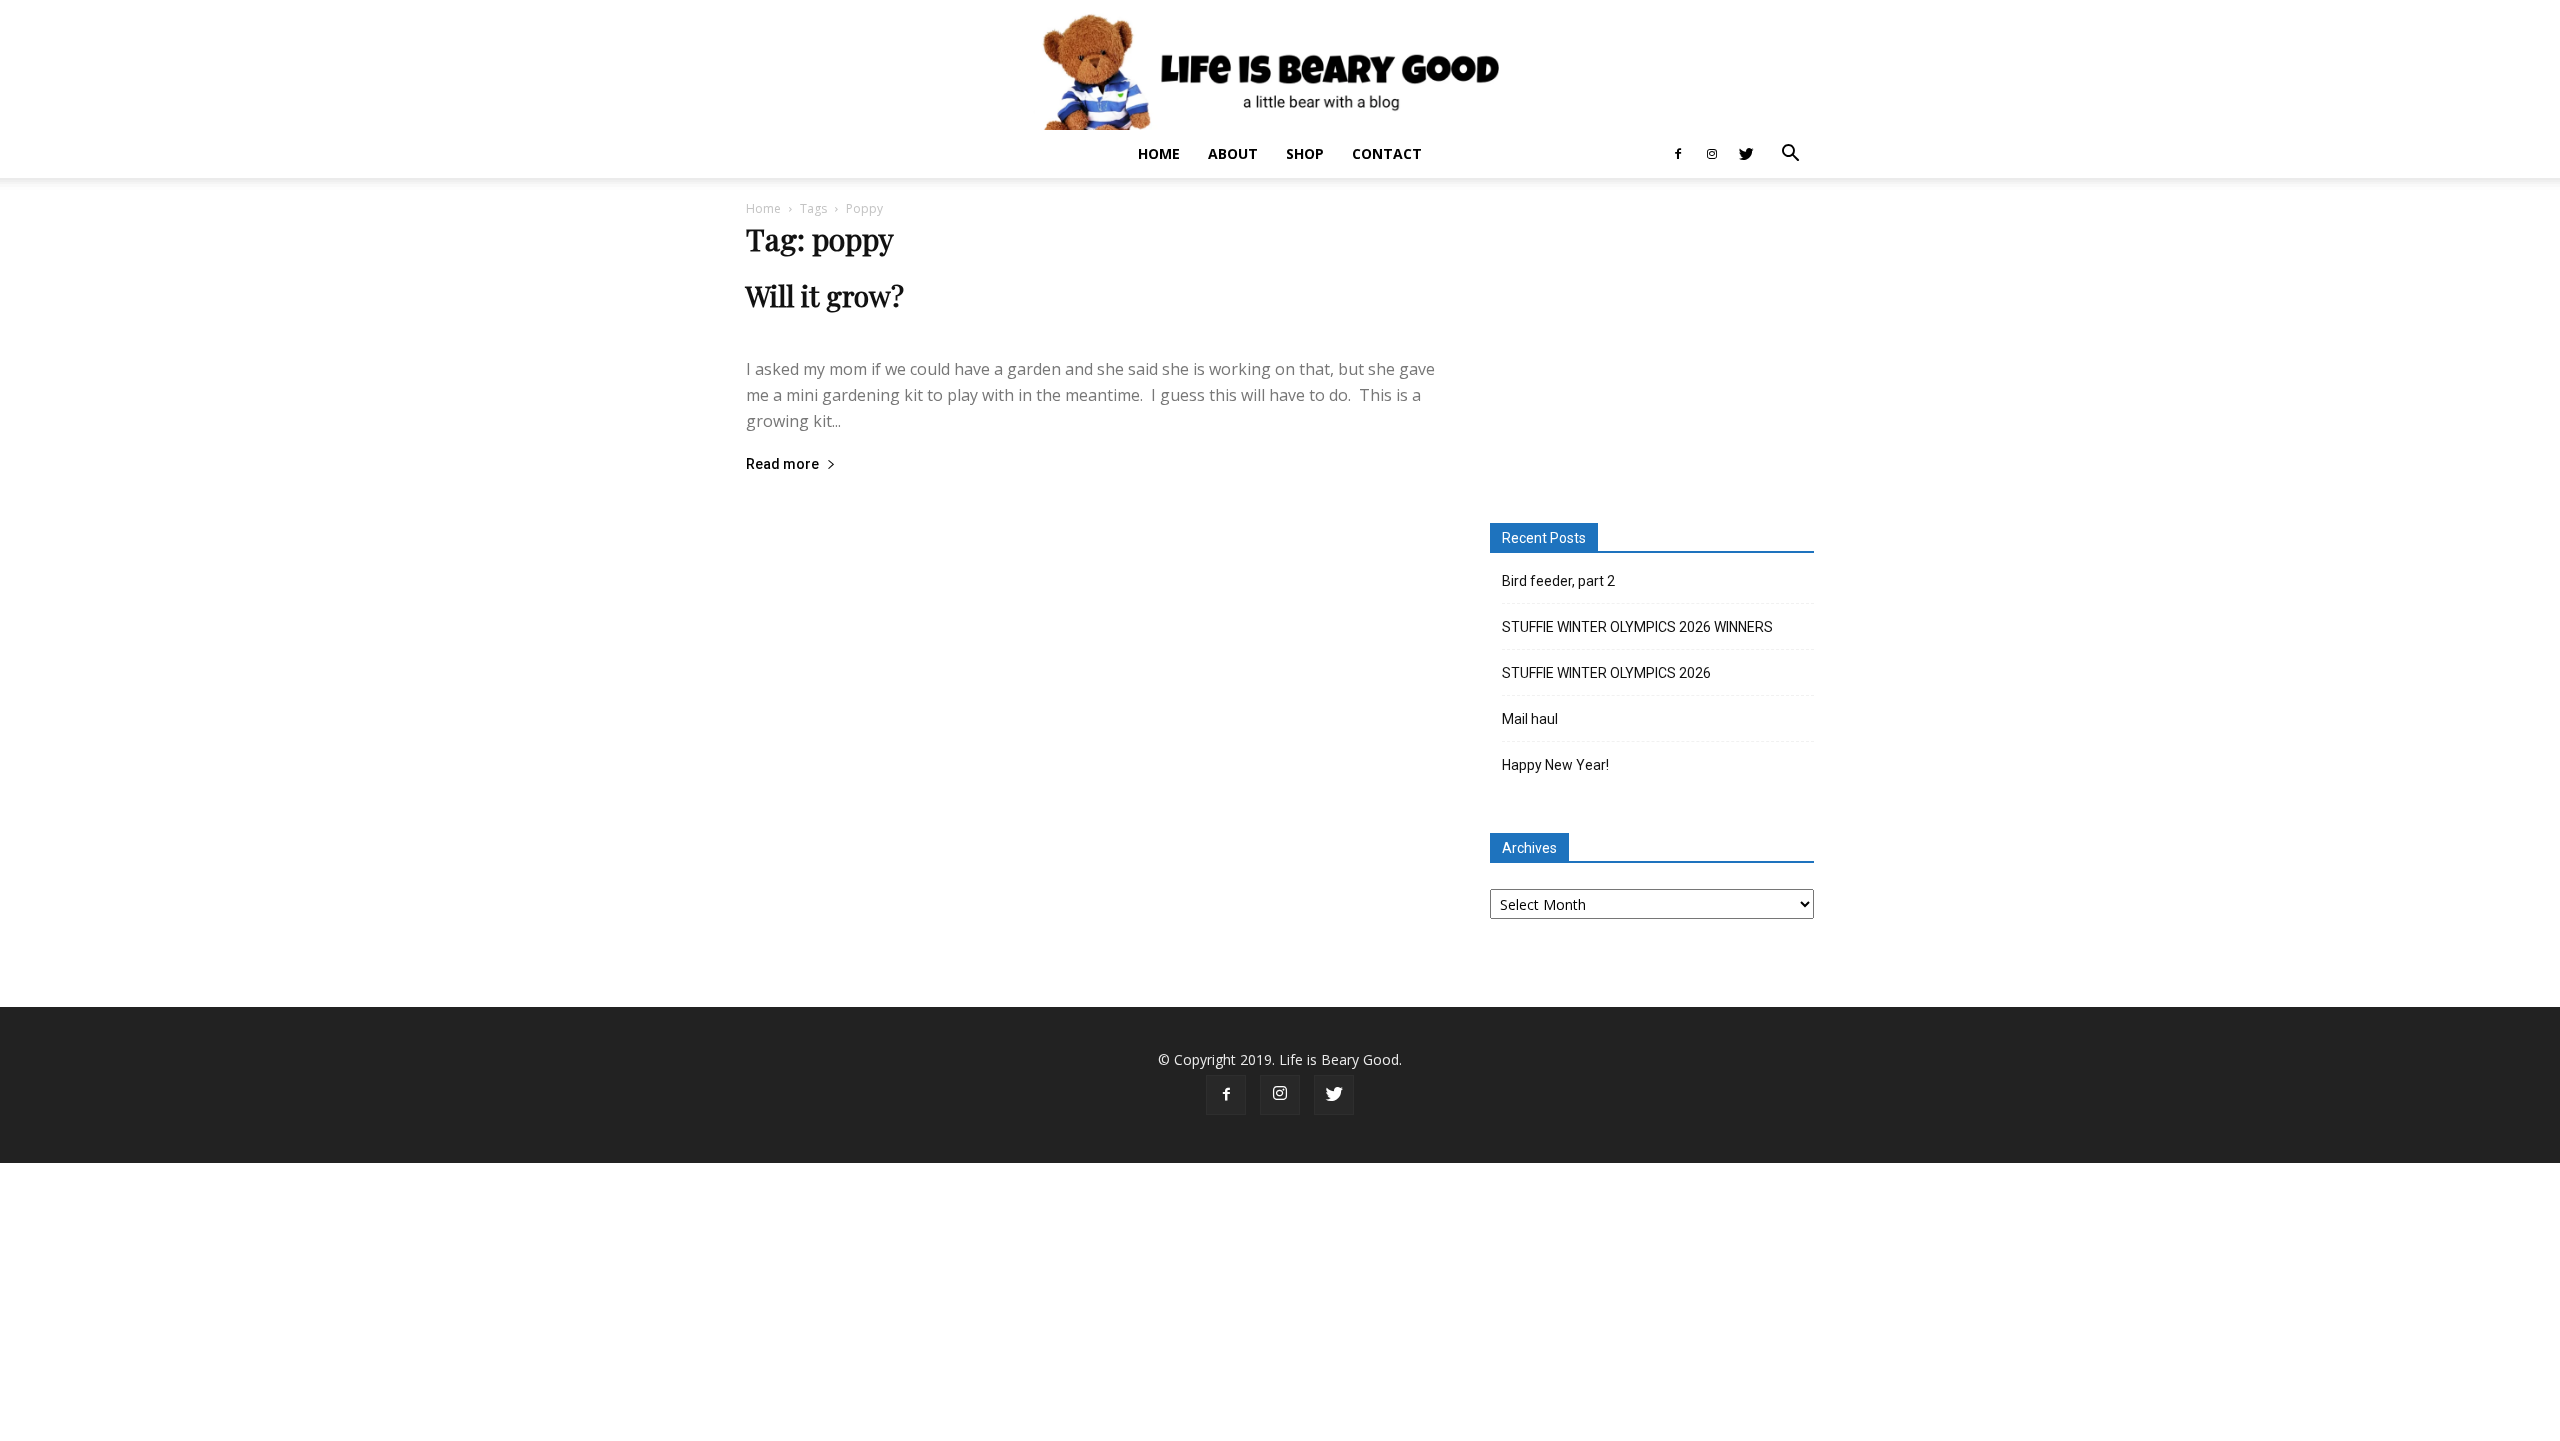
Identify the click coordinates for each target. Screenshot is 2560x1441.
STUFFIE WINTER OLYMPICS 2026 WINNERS (1637, 627)
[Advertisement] (1652, 354)
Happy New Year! (1555, 765)
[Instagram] (1712, 154)
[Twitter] (1746, 154)
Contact (1387, 153)
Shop (1305, 153)
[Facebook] (1678, 154)
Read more (782, 464)
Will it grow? (825, 295)
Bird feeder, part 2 (1558, 581)
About (1233, 153)
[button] (1790, 155)
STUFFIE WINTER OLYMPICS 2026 (1606, 673)
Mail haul (1530, 719)
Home (1159, 153)
